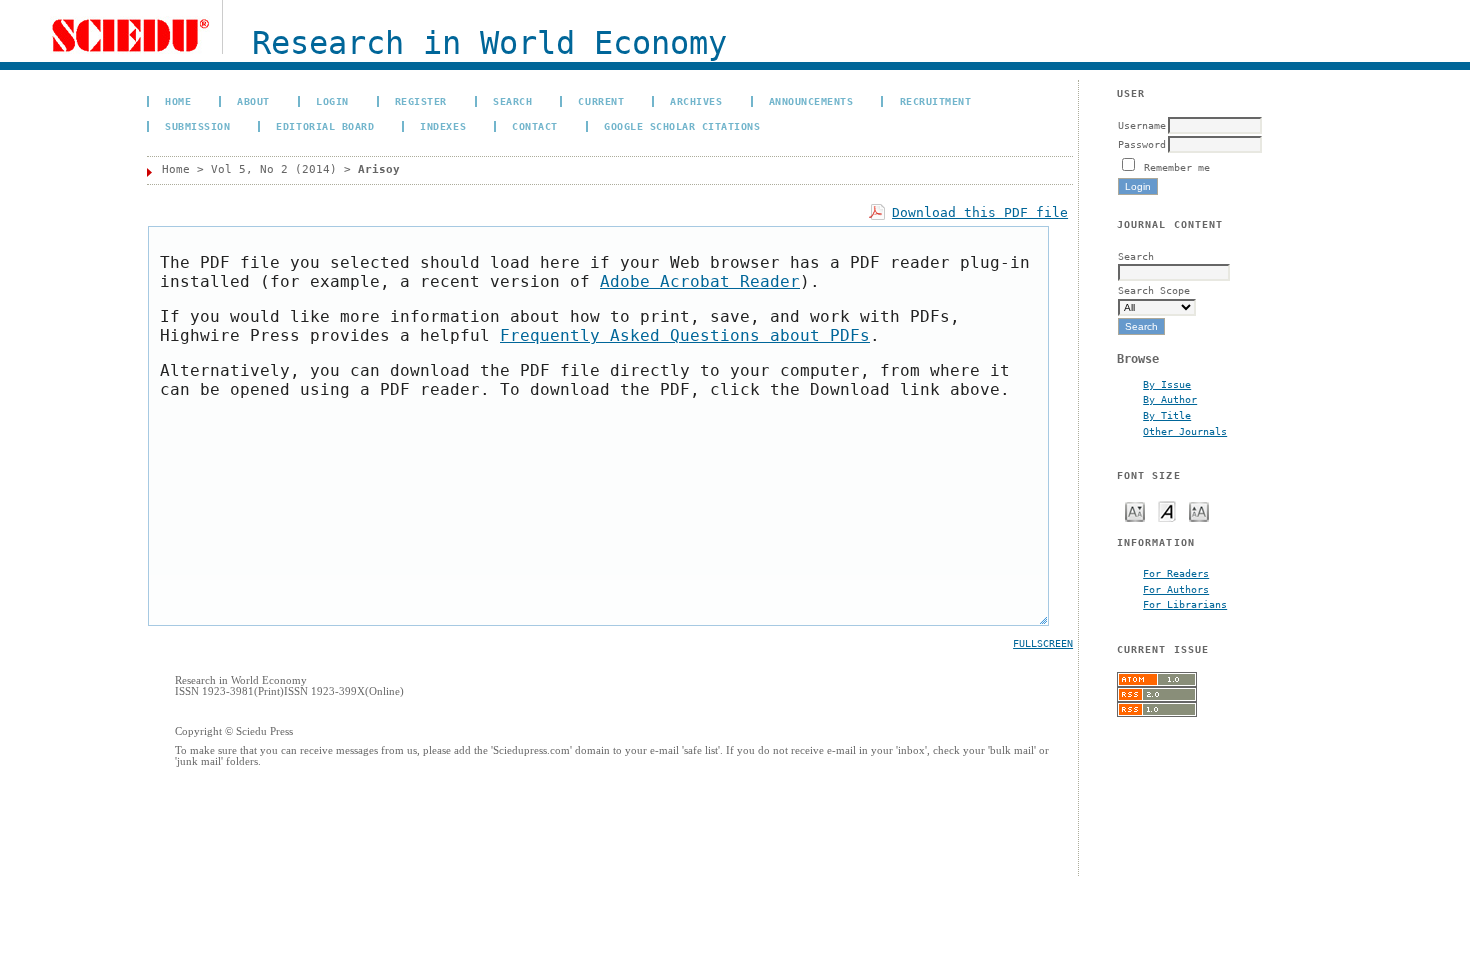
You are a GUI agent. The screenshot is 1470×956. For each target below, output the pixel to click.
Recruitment (936, 101)
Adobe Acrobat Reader (700, 281)
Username (1142, 125)
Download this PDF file (980, 212)
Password (1142, 144)
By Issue (1167, 384)
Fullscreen (1043, 643)
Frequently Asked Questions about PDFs (685, 335)
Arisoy (379, 169)
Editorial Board (325, 126)
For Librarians (1185, 604)
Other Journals (1185, 431)
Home (178, 101)
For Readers (1176, 573)
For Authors (1176, 589)
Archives (696, 101)
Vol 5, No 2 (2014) (274, 169)
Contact (535, 126)
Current (601, 101)
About (253, 101)
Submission (197, 126)
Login (332, 101)
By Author (1170, 399)
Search (512, 101)
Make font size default (1167, 510)
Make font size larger (1199, 510)
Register (421, 101)
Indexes (443, 126)
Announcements (811, 101)
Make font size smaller (1135, 510)
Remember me (1177, 167)
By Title (1167, 415)
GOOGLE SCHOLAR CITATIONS (682, 126)
